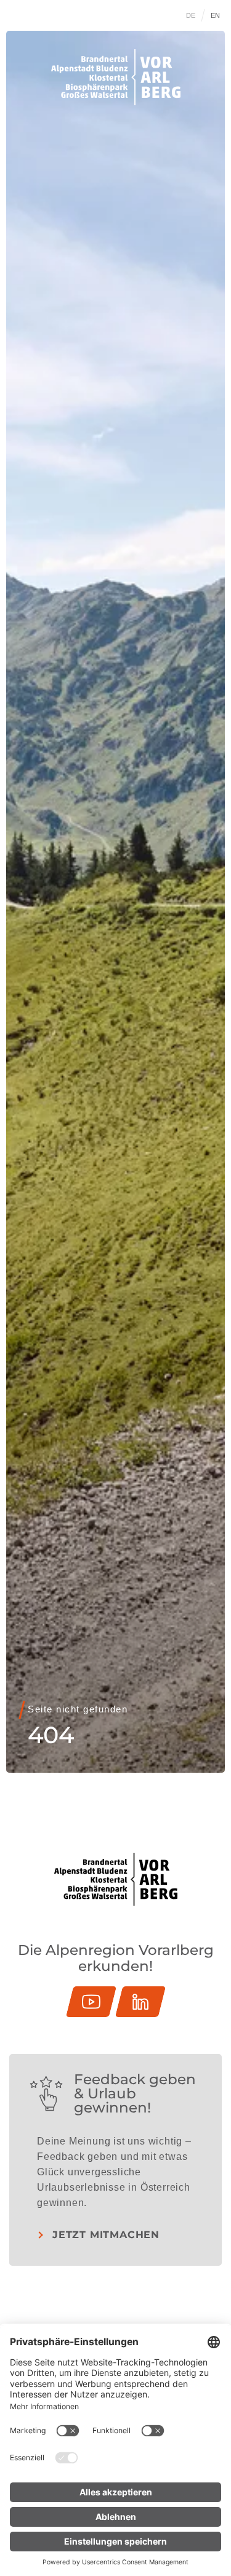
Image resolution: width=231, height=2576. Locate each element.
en (216, 15)
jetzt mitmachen (106, 2235)
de (191, 15)
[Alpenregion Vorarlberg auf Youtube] (91, 2002)
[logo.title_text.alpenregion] (116, 77)
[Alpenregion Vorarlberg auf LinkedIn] (140, 2002)
